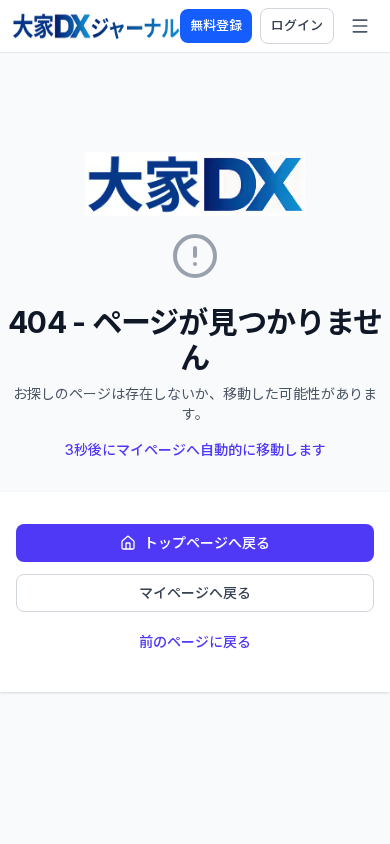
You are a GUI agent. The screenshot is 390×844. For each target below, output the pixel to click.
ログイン (297, 25)
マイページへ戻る (195, 592)
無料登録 (216, 25)
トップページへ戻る (207, 542)
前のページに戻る (195, 641)
